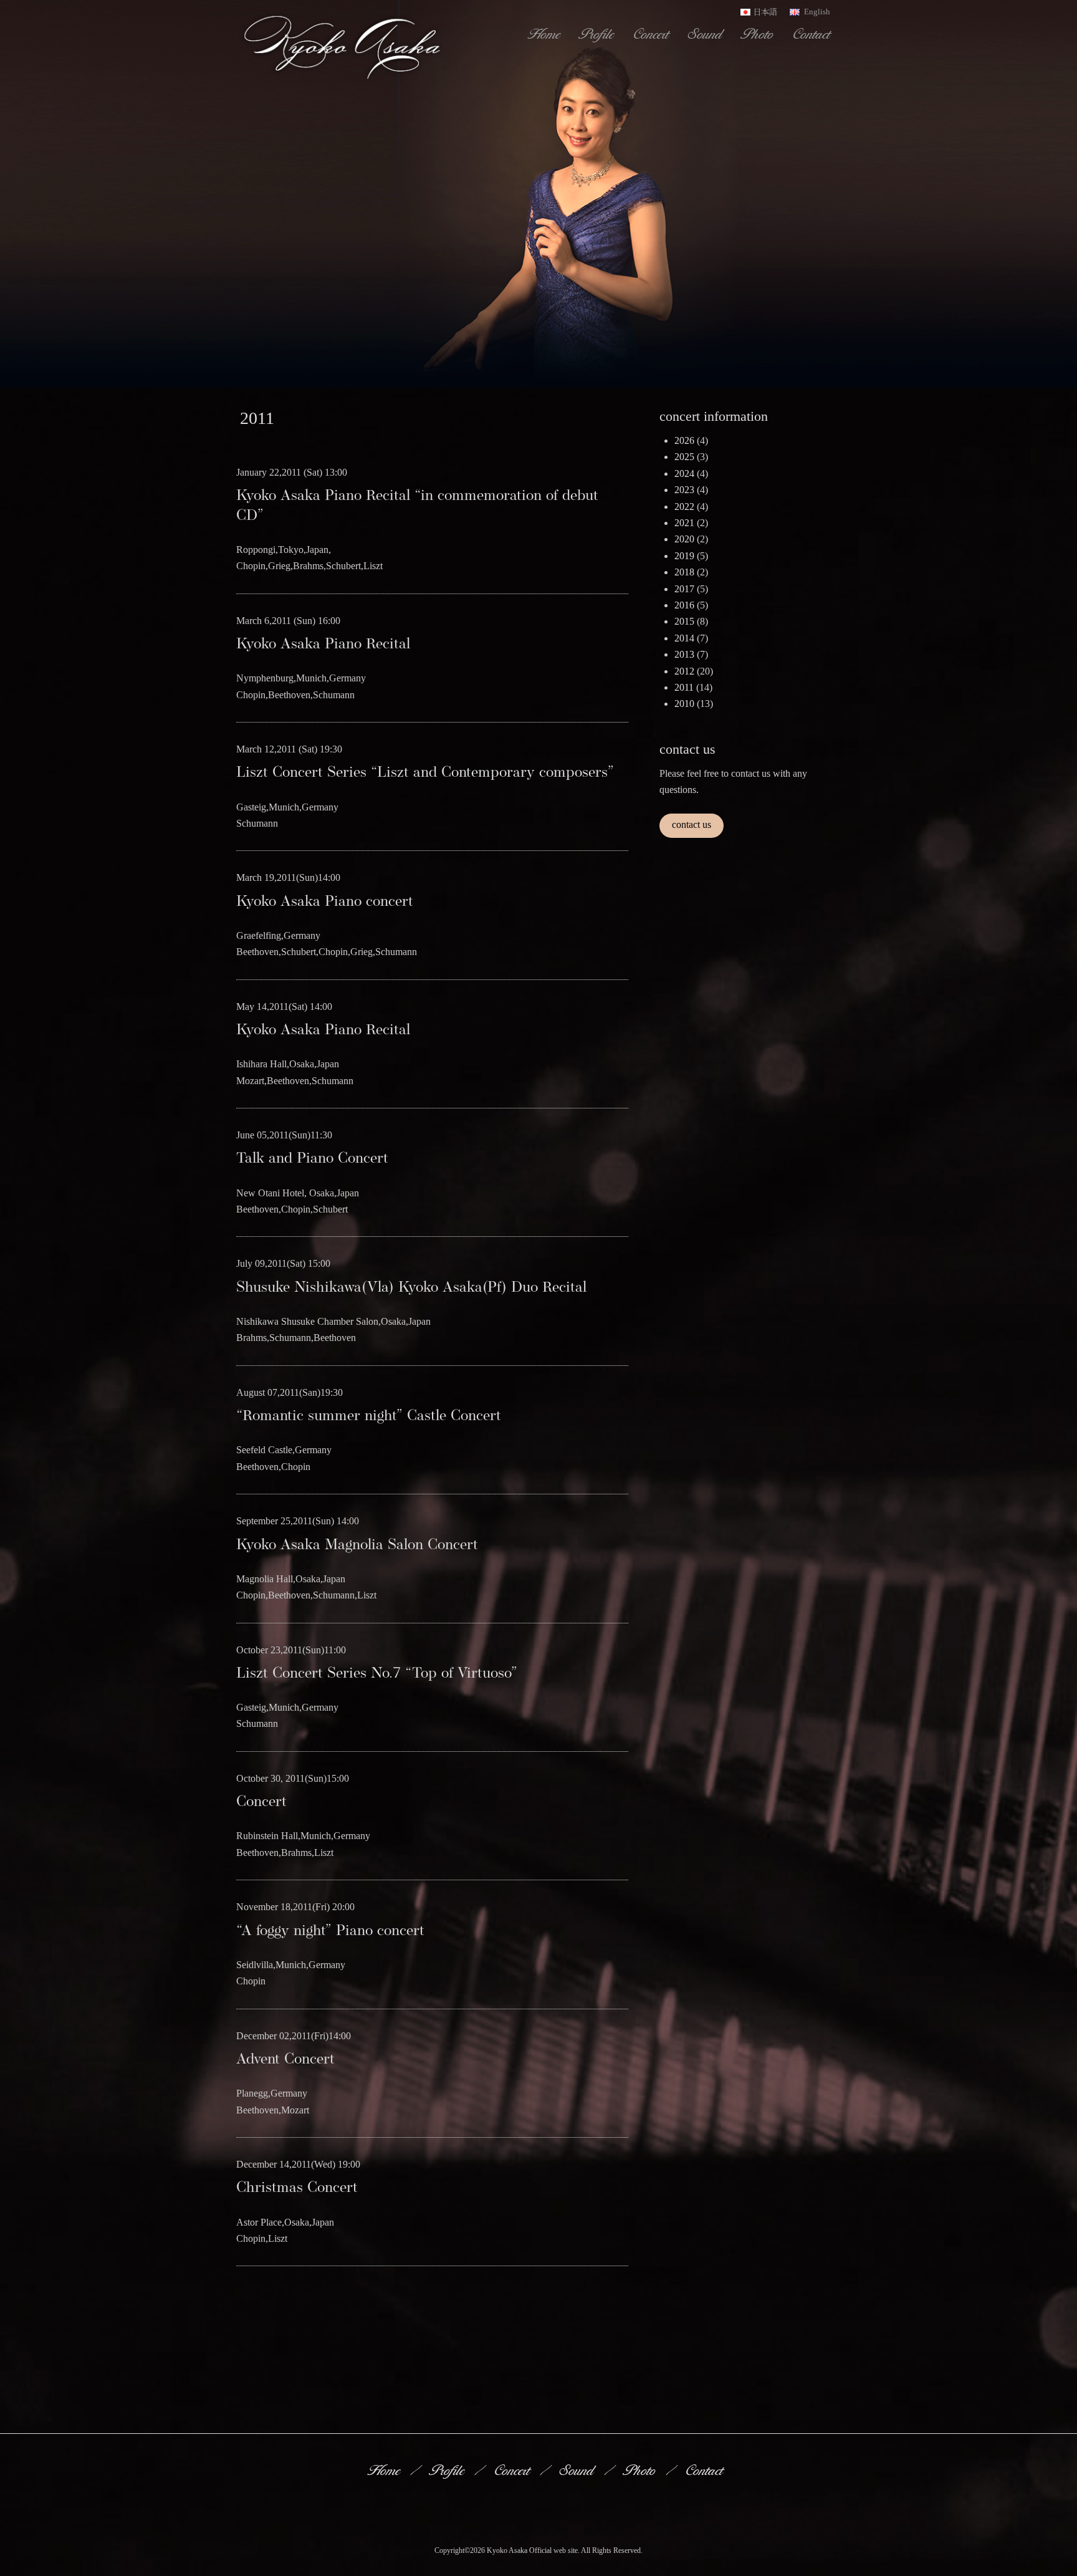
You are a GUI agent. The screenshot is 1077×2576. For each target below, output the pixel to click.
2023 (684, 490)
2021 (684, 523)
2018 (684, 572)
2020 (684, 539)
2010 (684, 704)
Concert (652, 34)
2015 (684, 621)
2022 (684, 507)
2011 (684, 687)
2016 (684, 605)
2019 (684, 556)
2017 (684, 589)
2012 (684, 671)
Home (545, 34)
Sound (706, 34)
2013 (684, 654)
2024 (684, 473)
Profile (598, 34)
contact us (692, 824)
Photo (759, 34)
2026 (684, 440)
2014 (684, 638)
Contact (812, 34)
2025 (684, 457)
